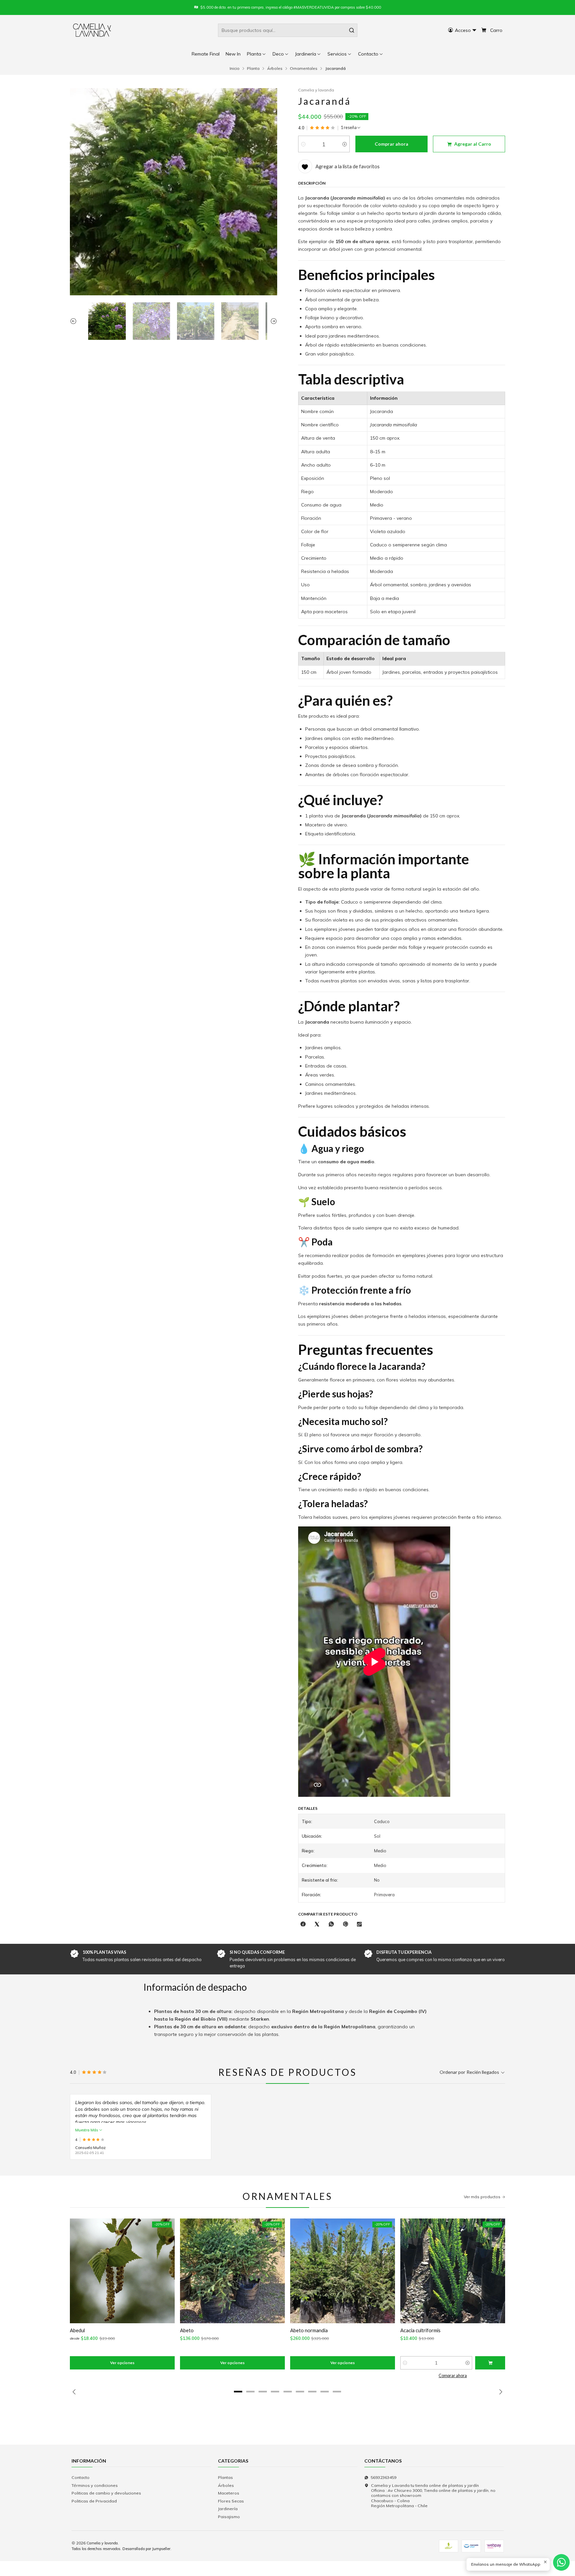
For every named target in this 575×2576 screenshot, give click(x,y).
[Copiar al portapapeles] (359, 1925)
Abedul (77, 2330)
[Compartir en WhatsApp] (331, 1925)
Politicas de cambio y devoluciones (106, 2493)
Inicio (235, 69)
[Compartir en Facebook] (303, 1925)
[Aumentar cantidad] (345, 144)
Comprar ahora (453, 2376)
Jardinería (228, 2509)
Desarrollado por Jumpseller (146, 2549)
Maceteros (229, 2493)
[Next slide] (272, 321)
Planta (253, 69)
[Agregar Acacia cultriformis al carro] (490, 2363)
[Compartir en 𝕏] (317, 1925)
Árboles (275, 69)
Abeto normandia (309, 2330)
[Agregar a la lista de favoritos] (79, 2271)
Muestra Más (87, 2130)
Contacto (81, 2477)
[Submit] (352, 30)
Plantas (225, 2477)
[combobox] (288, 30)
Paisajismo (229, 2517)
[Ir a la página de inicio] (93, 30)
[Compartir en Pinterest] (345, 1925)
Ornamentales (304, 69)
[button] (371, 54)
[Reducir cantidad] (303, 144)
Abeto (187, 2330)
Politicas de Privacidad (94, 2501)
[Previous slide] (75, 321)
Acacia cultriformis (420, 2330)
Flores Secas (231, 2501)
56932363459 (383, 2477)
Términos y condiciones (95, 2485)
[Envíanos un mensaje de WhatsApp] (561, 2562)
